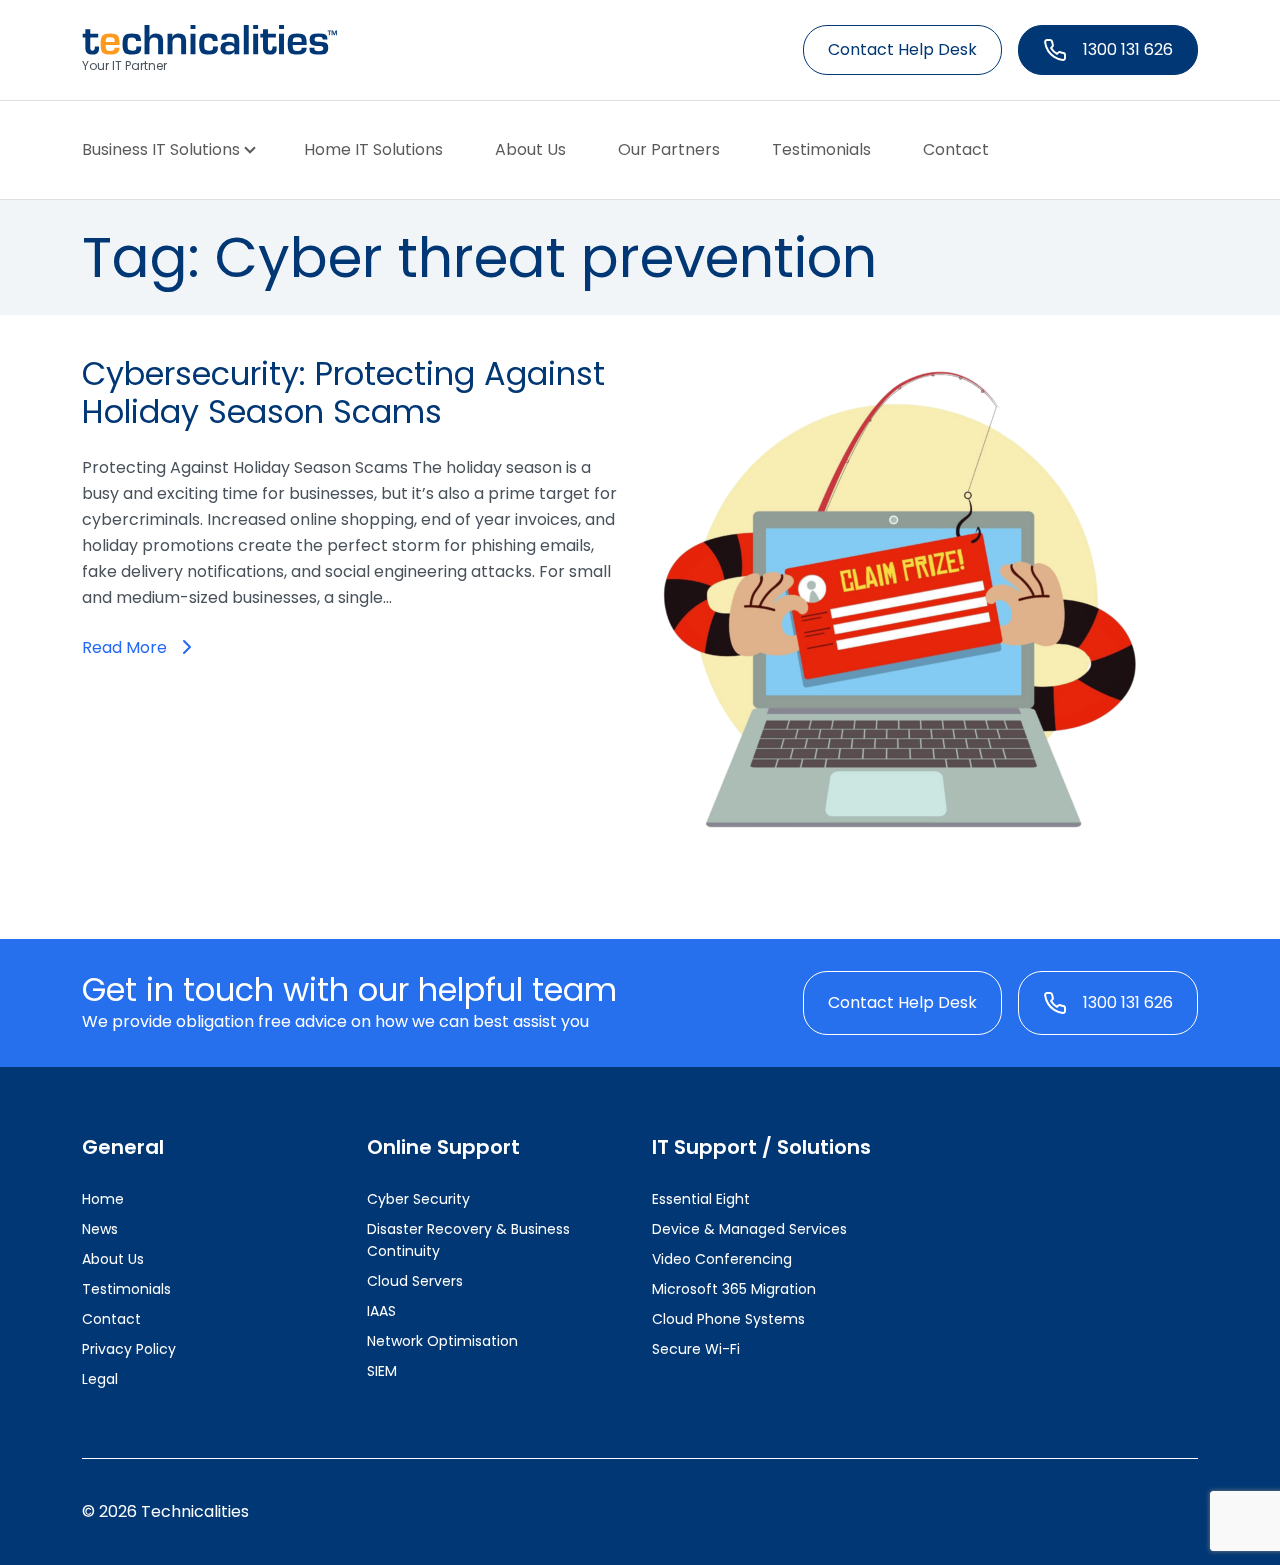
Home (103, 1199)
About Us (530, 149)
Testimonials (821, 149)
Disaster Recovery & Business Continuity (468, 1240)
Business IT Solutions (161, 149)
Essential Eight (701, 1199)
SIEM (382, 1371)
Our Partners (669, 149)
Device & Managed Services (749, 1229)
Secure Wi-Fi (696, 1349)
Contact (956, 149)
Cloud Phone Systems (728, 1319)
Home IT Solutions (373, 149)
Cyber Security (418, 1199)
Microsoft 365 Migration (734, 1289)
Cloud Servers (415, 1281)
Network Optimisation (442, 1341)
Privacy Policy (129, 1349)
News (100, 1229)
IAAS (381, 1311)
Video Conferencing (722, 1259)
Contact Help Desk (902, 49)
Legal (100, 1379)
